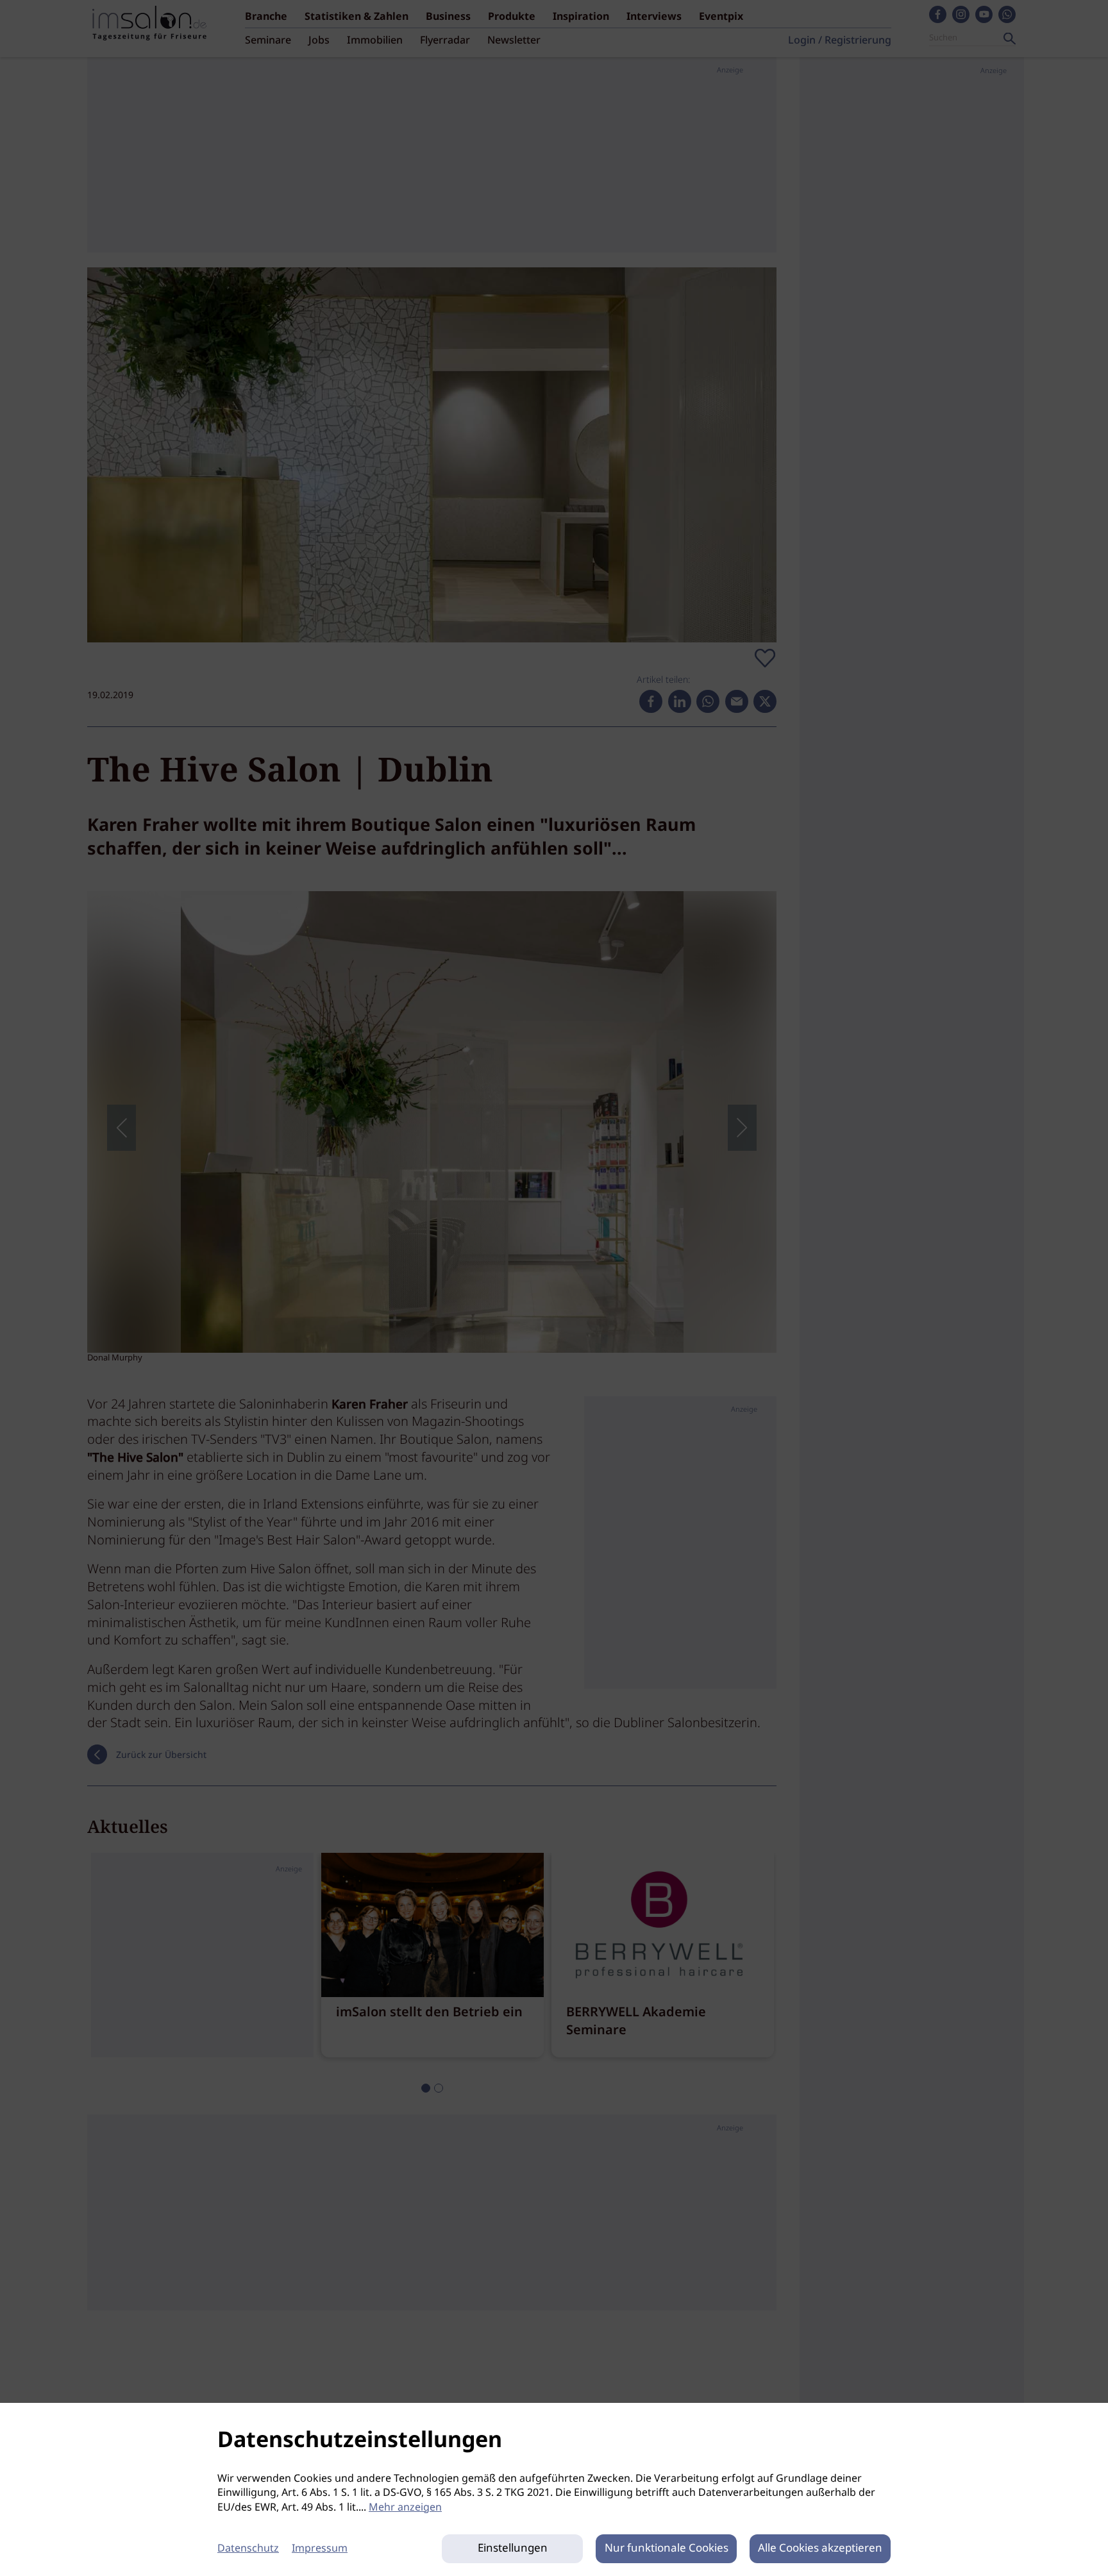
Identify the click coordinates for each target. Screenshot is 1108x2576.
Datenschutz (248, 2549)
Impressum (320, 2549)
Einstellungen (513, 2549)
